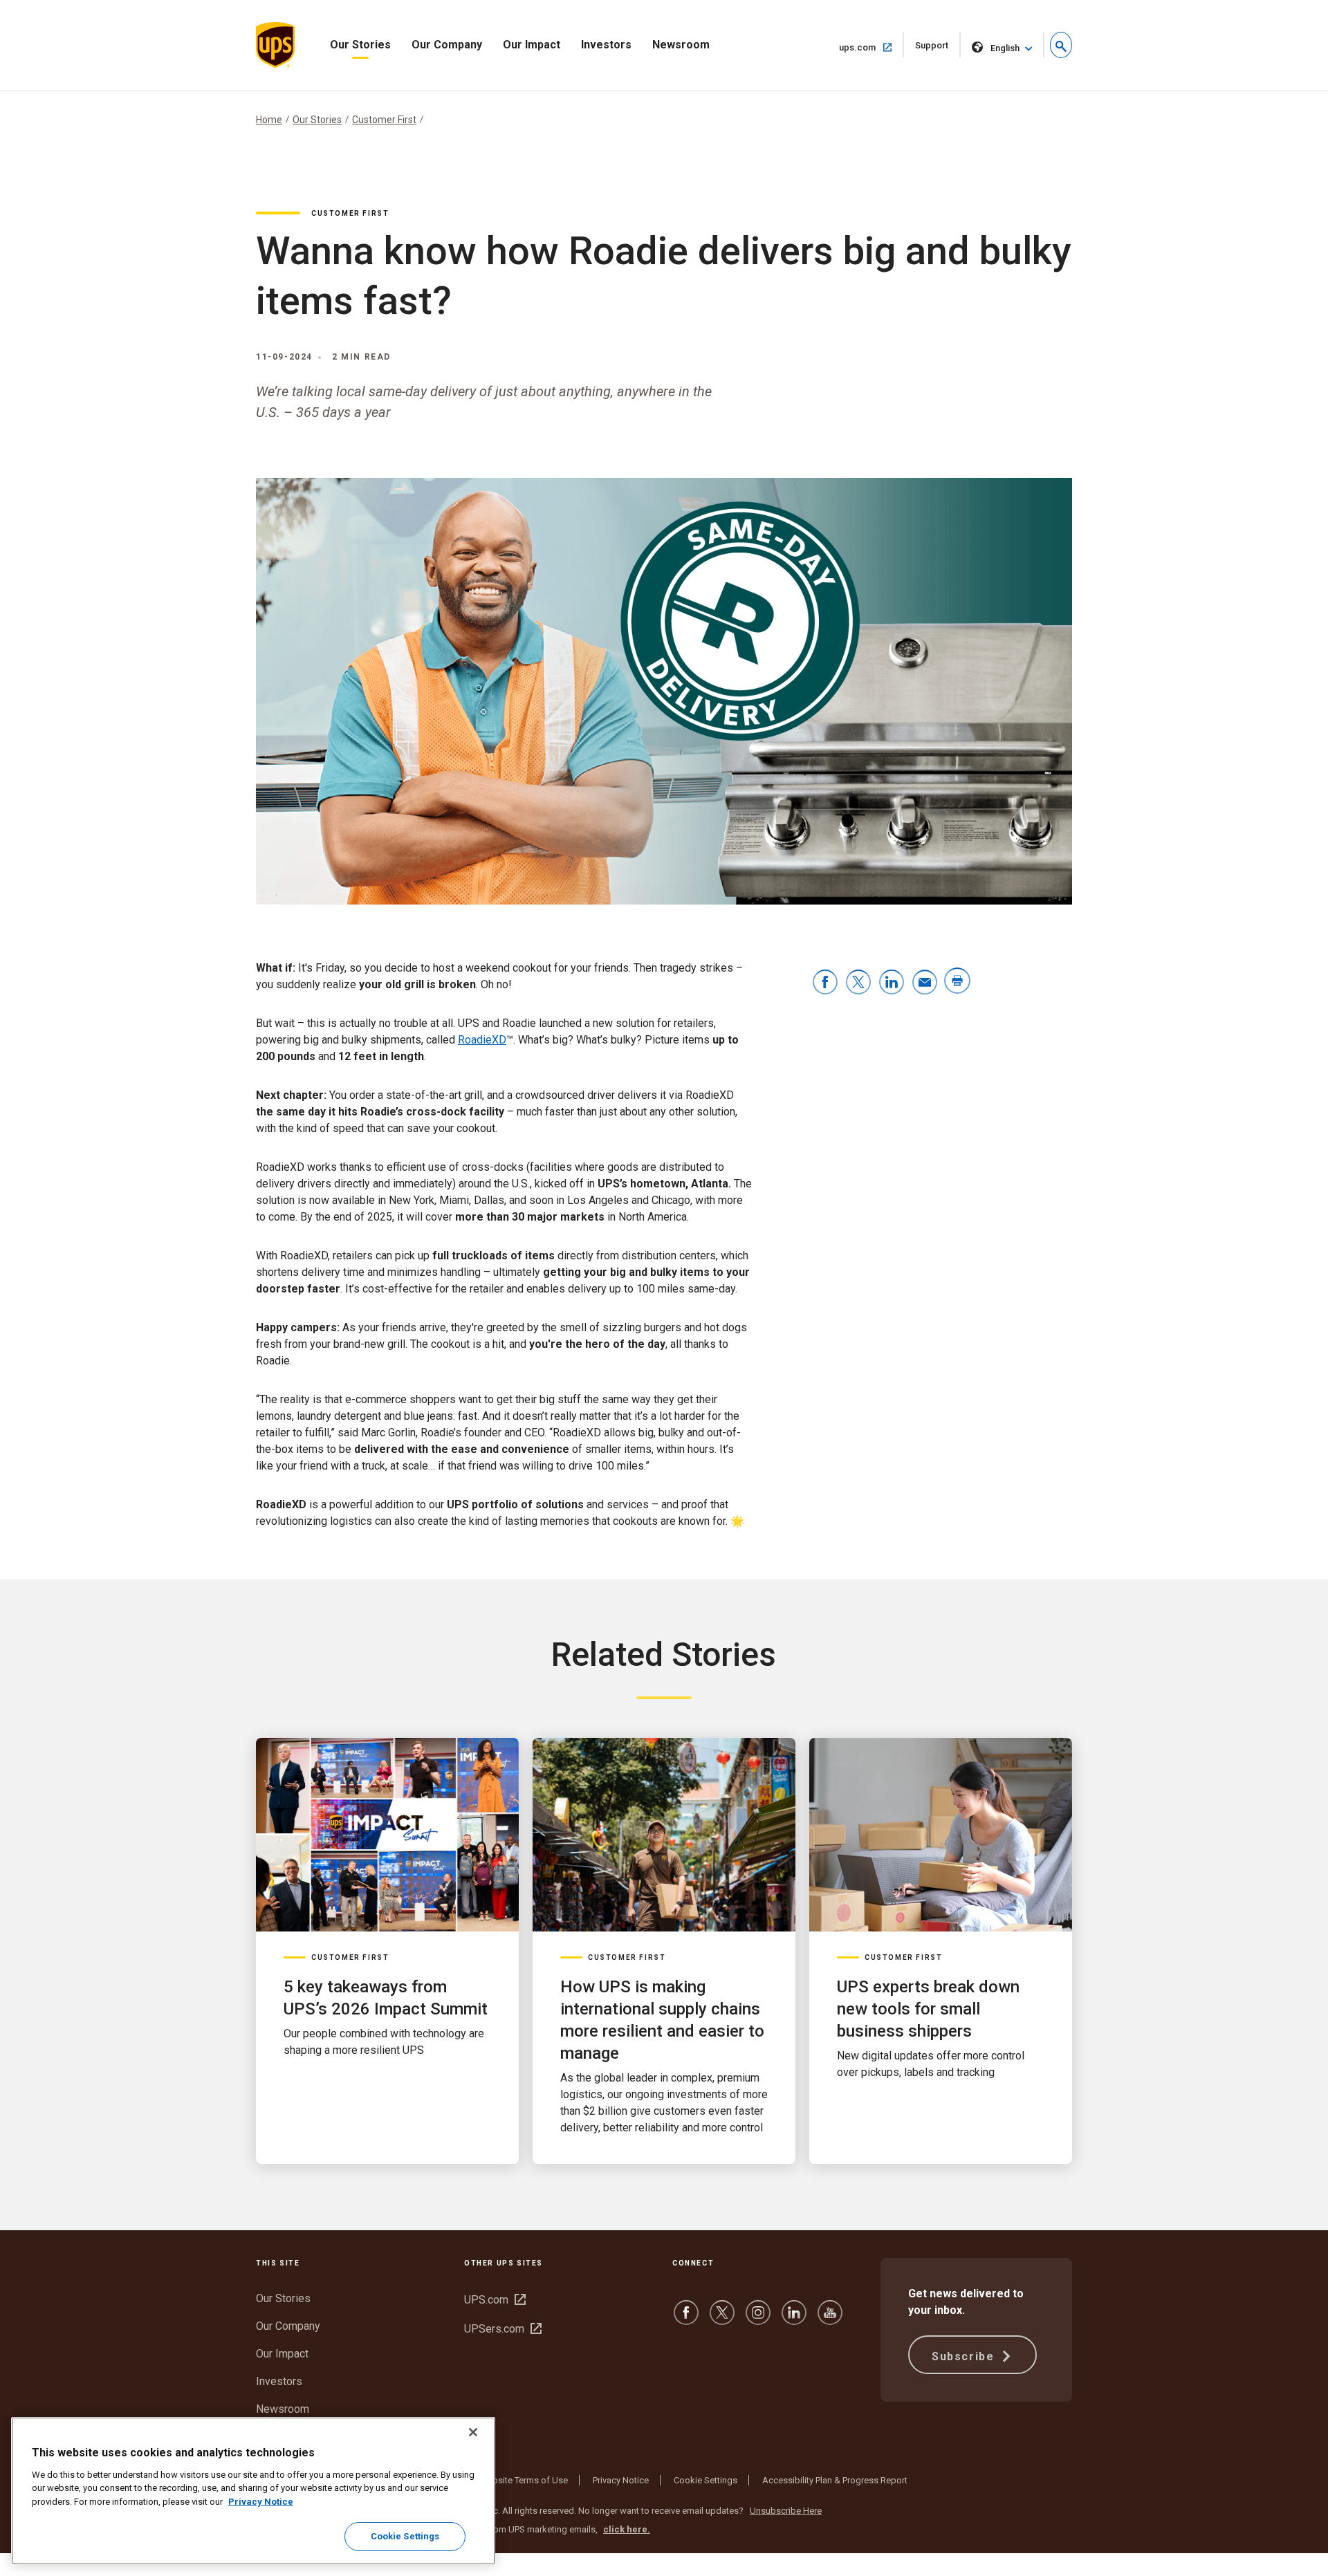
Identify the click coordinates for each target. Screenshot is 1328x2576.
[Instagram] (758, 2319)
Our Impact (532, 45)
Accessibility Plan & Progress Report (835, 2480)
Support (938, 49)
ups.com (871, 47)
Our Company (447, 45)
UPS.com (495, 2300)
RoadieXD (482, 1040)
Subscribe (965, 2356)
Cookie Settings (705, 2480)
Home (269, 120)
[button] (1061, 45)
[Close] (473, 2432)
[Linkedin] (794, 2319)
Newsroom (681, 45)
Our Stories (360, 45)
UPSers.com (503, 2329)
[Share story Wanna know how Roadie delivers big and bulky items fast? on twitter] (858, 983)
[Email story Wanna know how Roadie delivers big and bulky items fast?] (925, 983)
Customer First (384, 120)
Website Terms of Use (524, 2480)
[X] (722, 2319)
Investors (606, 45)
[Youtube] (830, 2319)
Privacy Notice (621, 2480)
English (1005, 48)
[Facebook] (686, 2319)
